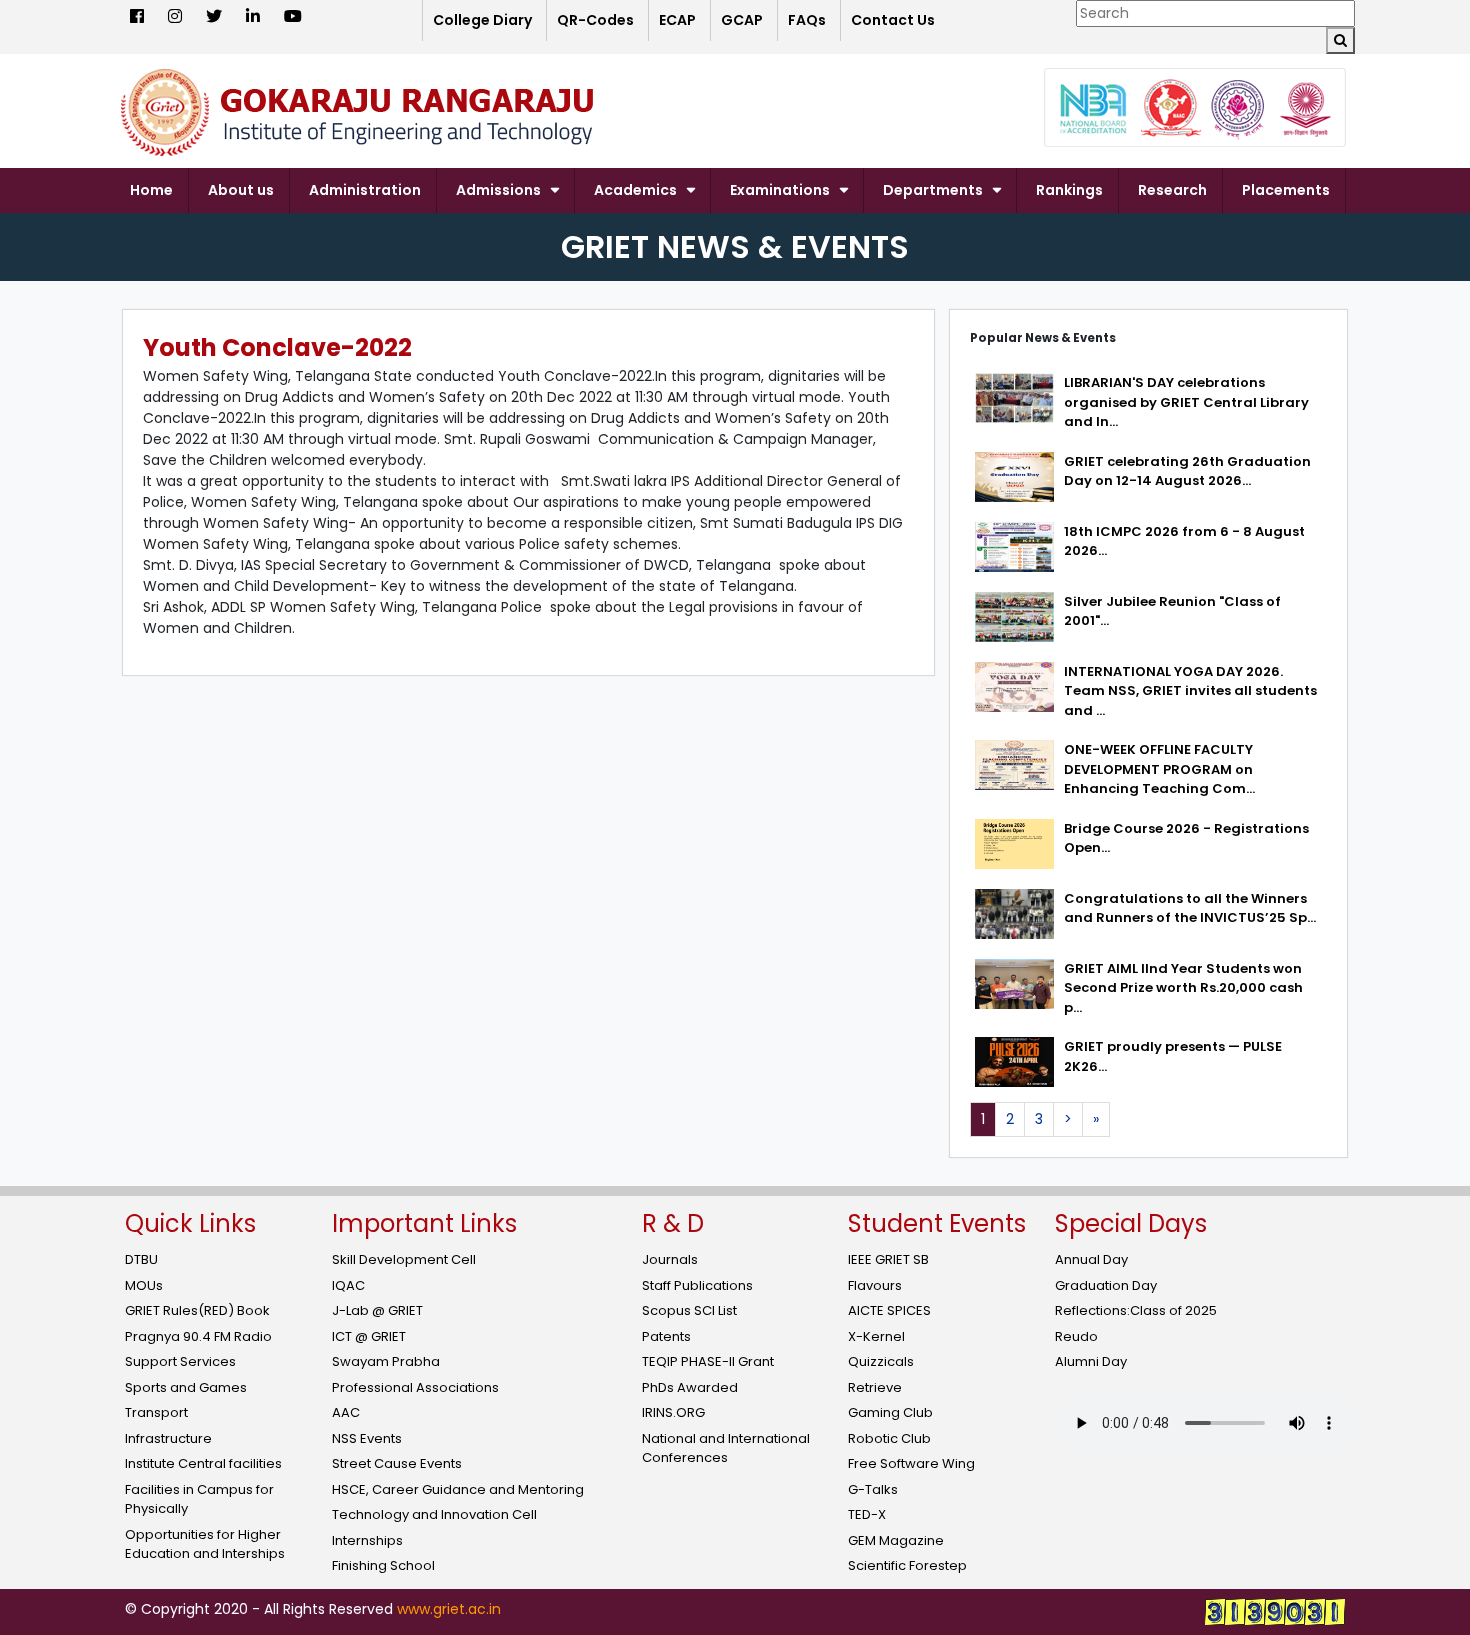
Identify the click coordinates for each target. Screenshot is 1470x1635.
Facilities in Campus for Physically (199, 1499)
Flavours (875, 1285)
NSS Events (367, 1438)
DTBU (141, 1259)
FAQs (807, 20)
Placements (1286, 190)
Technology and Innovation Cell (434, 1514)
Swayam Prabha (386, 1361)
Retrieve (875, 1387)
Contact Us (893, 20)
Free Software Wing (911, 1463)
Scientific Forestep (907, 1565)
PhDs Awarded (690, 1387)
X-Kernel (876, 1336)
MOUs (144, 1285)
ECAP (677, 20)
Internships (367, 1540)
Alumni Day (1091, 1361)
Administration (365, 190)
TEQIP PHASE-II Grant (708, 1361)
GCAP (742, 20)
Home (151, 190)
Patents (666, 1336)
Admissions (498, 190)
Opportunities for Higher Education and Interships (205, 1544)
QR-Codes (595, 20)
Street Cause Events (397, 1463)
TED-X (867, 1514)
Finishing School (383, 1565)
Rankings (1069, 190)
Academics (635, 190)
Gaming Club (890, 1412)
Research (1172, 190)
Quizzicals (881, 1361)
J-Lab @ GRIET (377, 1310)
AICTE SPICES (889, 1310)
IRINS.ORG (673, 1412)
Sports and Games (186, 1387)
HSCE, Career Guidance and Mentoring (458, 1489)
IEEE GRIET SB (888, 1259)
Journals (670, 1259)
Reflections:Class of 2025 (1136, 1310)
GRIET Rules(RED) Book (197, 1310)
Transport (156, 1412)
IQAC (348, 1285)
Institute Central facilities (203, 1463)
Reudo (1076, 1336)
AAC (346, 1412)
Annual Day (1091, 1259)
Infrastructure (168, 1438)
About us (241, 190)
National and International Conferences (726, 1448)
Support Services (180, 1361)
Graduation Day (1106, 1285)
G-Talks (873, 1489)
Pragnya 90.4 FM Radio (198, 1336)
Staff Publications (697, 1285)
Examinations (780, 190)
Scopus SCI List (689, 1310)
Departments (933, 190)
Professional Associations (415, 1387)
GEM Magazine (896, 1540)
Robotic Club (889, 1438)
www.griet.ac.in (449, 1609)
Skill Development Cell (404, 1259)
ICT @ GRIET (369, 1336)
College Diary (482, 20)
